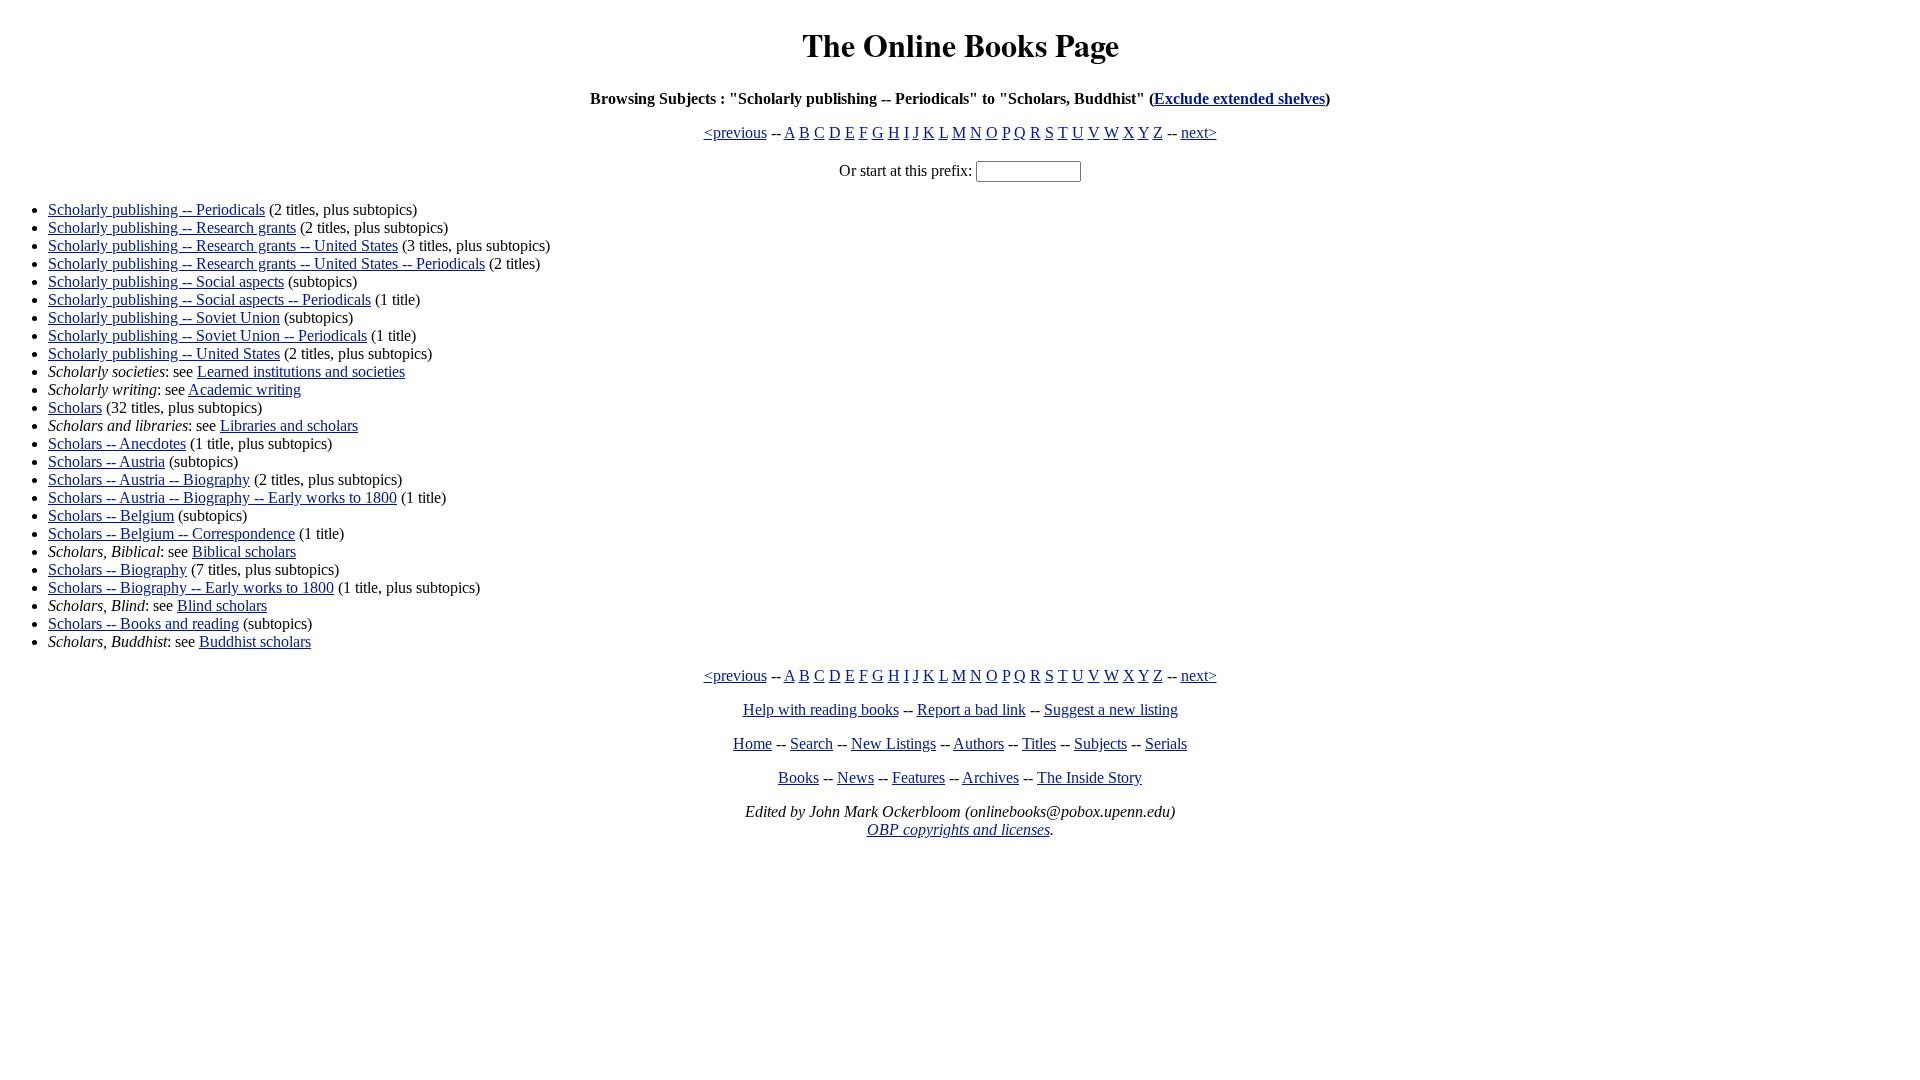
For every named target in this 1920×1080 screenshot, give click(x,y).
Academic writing (244, 389)
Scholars (75, 407)
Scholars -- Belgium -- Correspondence (171, 533)
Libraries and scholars (289, 425)
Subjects (1100, 743)
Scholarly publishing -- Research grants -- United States (223, 245)
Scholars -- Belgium (111, 515)
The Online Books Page (960, 44)
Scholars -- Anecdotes (117, 443)
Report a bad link (971, 709)
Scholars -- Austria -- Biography (149, 479)
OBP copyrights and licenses (958, 829)
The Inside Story (1089, 777)
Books (798, 777)
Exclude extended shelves (1239, 98)
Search (811, 743)
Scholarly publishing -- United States (164, 353)
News (855, 777)
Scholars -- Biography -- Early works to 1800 (191, 587)
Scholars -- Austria (106, 461)
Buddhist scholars (255, 641)
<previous (735, 132)
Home (752, 743)
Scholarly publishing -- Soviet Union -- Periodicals (207, 335)
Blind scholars (222, 605)
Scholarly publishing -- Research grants (172, 227)
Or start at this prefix (903, 170)
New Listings (893, 743)
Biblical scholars (244, 551)
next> (1199, 132)
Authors (978, 743)
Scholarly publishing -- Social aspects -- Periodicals (209, 299)
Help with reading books (821, 709)
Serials (1166, 743)
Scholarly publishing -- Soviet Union (164, 317)
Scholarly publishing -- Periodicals (156, 209)
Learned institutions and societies (301, 371)
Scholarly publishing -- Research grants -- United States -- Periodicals (266, 263)
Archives (990, 777)
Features (918, 777)
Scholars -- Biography (117, 569)
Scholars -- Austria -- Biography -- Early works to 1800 (222, 497)
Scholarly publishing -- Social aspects (166, 281)
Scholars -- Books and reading (143, 623)
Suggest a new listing (1111, 709)
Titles (1039, 743)
